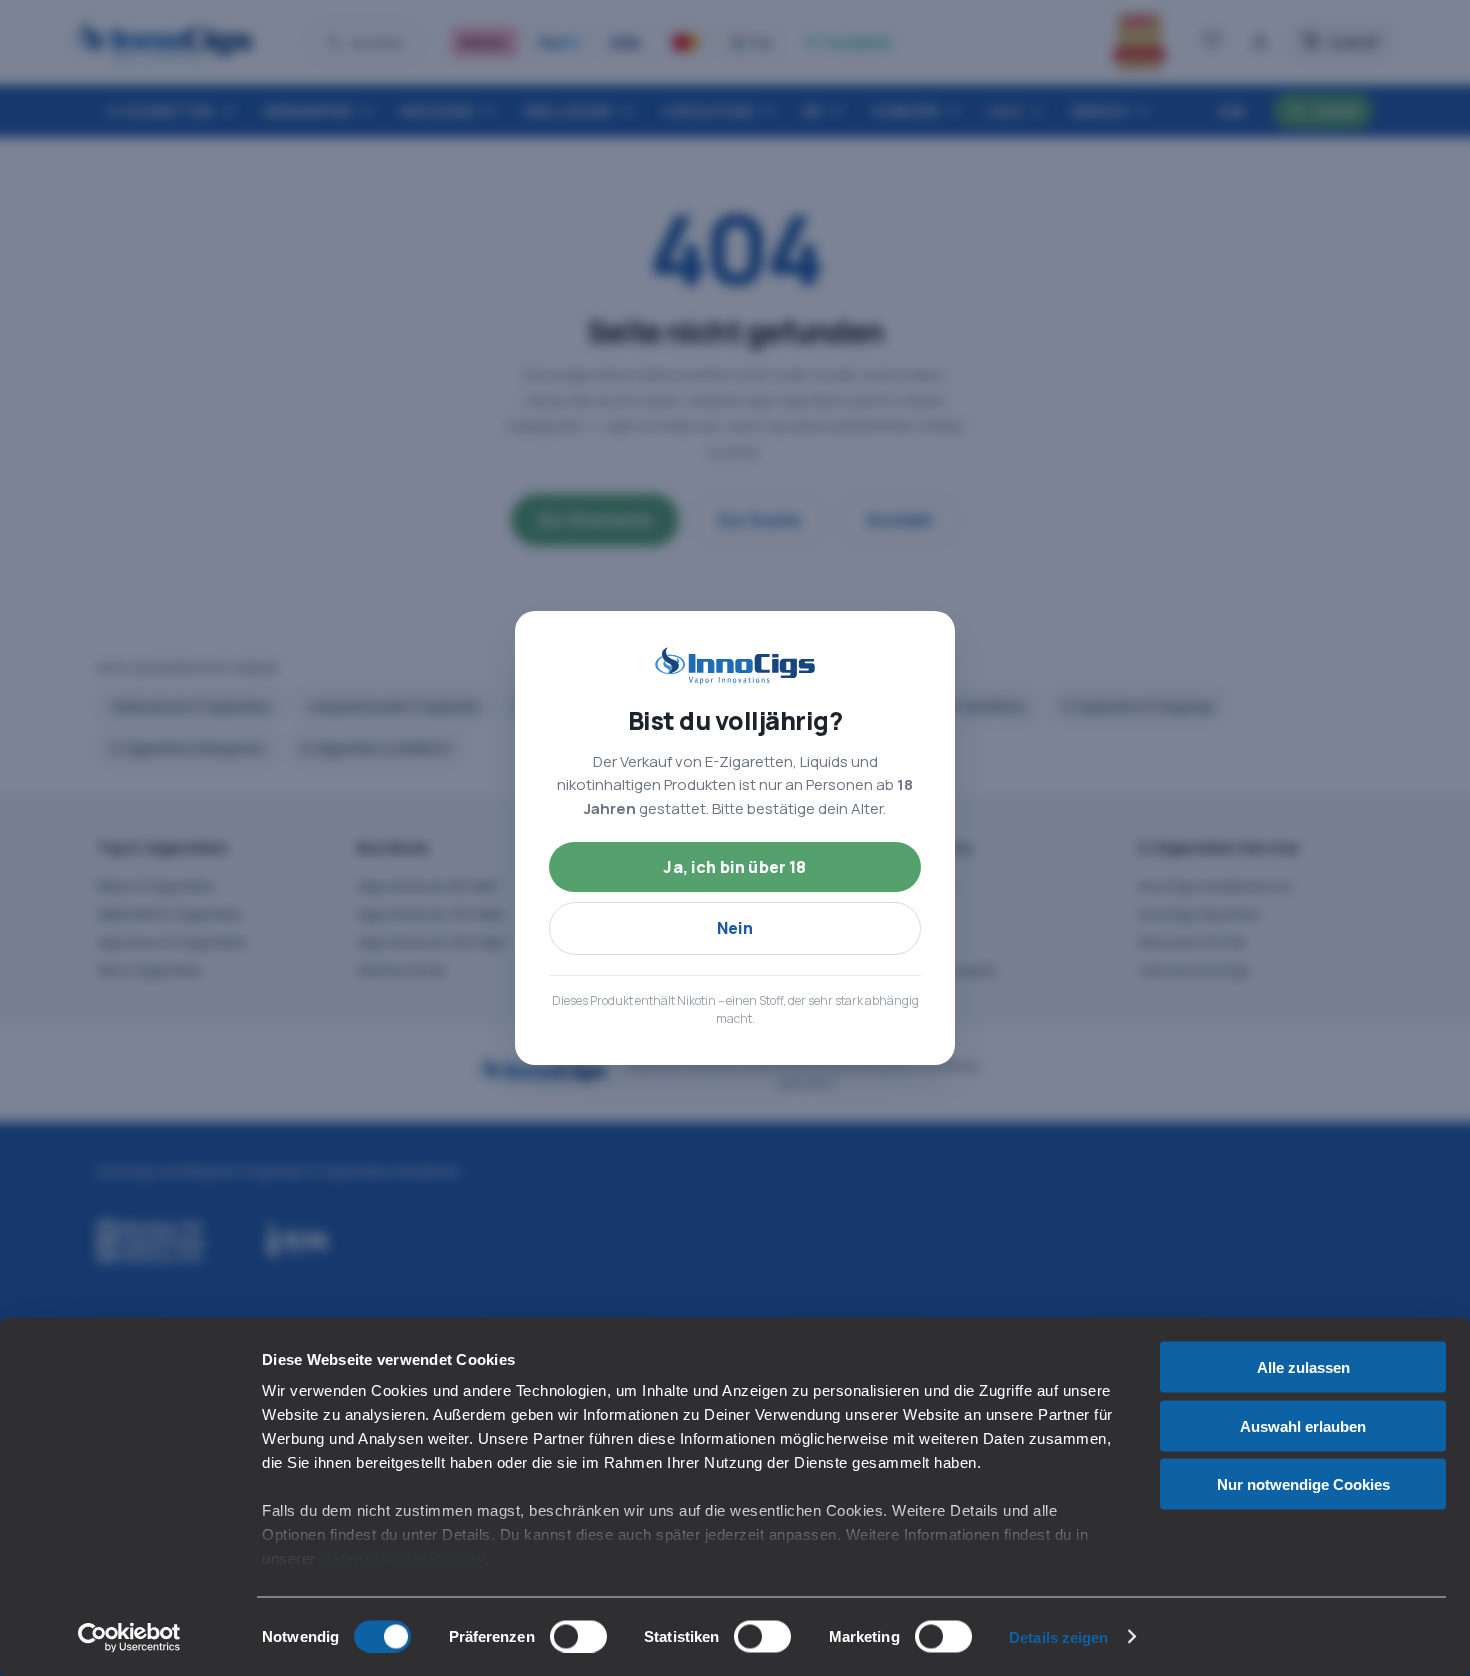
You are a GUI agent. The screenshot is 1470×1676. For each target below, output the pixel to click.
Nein (735, 928)
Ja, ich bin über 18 (734, 867)
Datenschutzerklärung (402, 1558)
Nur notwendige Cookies (1303, 1484)
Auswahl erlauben (1303, 1425)
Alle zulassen (1303, 1367)
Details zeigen (1058, 1636)
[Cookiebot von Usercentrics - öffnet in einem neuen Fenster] (129, 1637)
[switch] (578, 1636)
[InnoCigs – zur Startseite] (735, 666)
